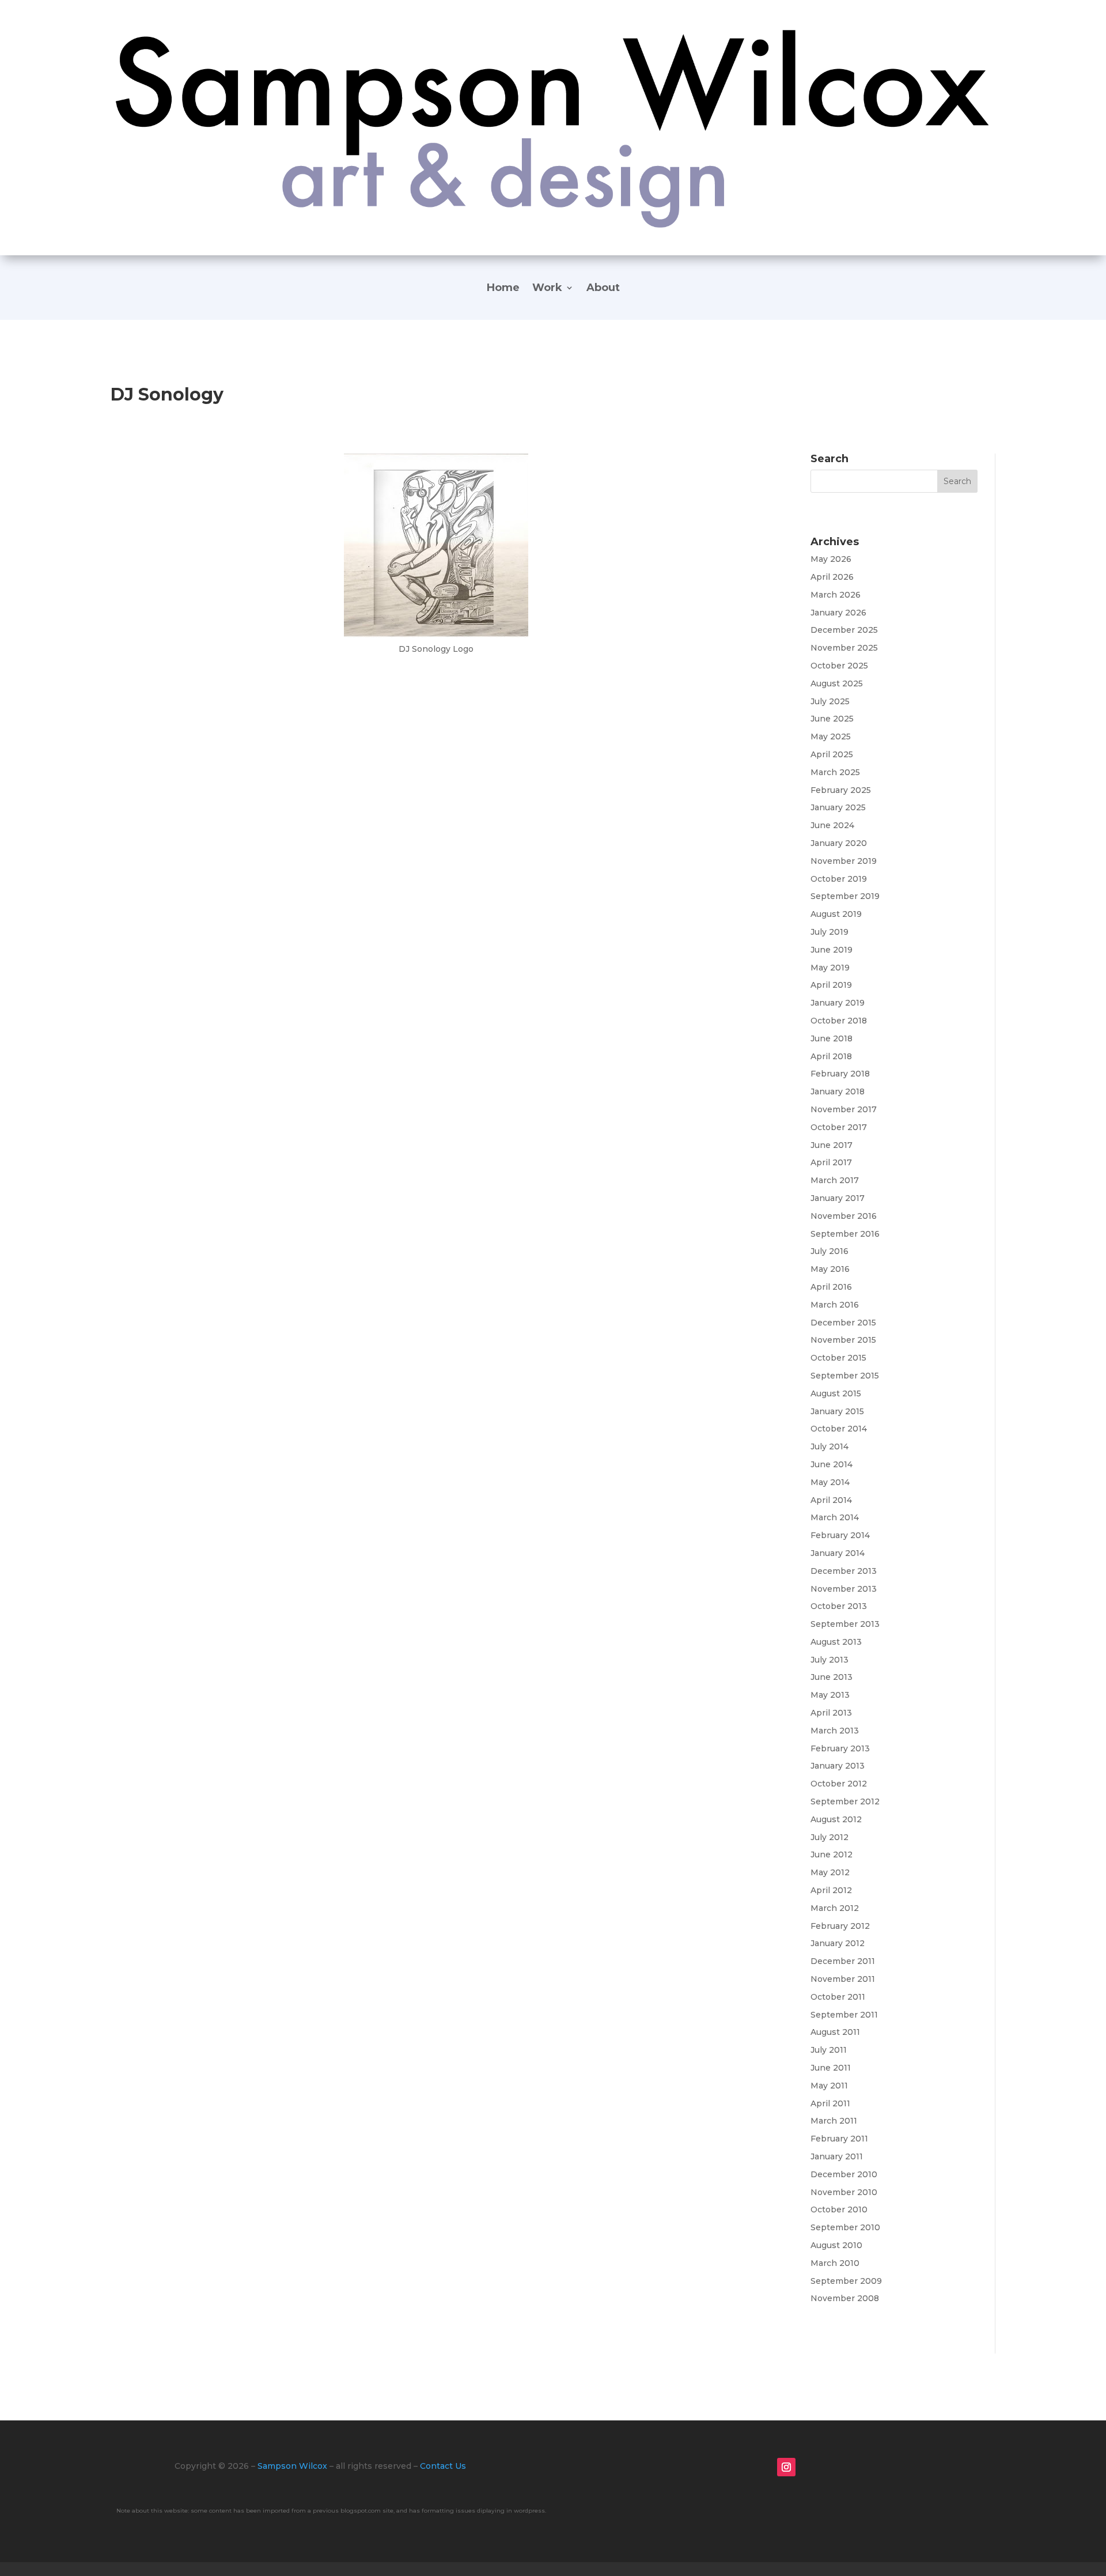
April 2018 (831, 1056)
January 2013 (838, 1766)
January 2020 (839, 843)
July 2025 (830, 701)
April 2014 (831, 1500)
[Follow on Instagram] (786, 2467)
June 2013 (832, 1677)
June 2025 (832, 719)
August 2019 (836, 914)
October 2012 (839, 1784)
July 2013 (829, 1660)
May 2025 (831, 736)
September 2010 (845, 2227)
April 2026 (832, 577)
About (603, 289)
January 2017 (838, 1198)
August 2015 (836, 1393)
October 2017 (839, 1127)
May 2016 (830, 1269)
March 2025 (835, 772)
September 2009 (846, 2281)
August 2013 (836, 1642)
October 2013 (839, 1606)
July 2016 (829, 1251)
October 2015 (838, 1358)
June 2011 (831, 2068)
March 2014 (835, 1517)
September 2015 (845, 1376)
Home (503, 289)
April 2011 (830, 2103)
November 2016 (844, 1216)
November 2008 (845, 2298)
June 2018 (832, 1038)
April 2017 (831, 1162)
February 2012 (840, 1926)
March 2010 (835, 2263)
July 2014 (829, 1446)
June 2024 (832, 825)
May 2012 (830, 1872)
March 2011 (834, 2121)
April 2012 (831, 1890)
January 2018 (838, 1091)
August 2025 (837, 683)
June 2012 (832, 1854)
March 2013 (835, 1731)
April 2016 (831, 1287)
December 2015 (843, 1323)
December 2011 (843, 1961)
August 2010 (836, 2245)
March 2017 (835, 1180)
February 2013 (840, 1748)
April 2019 (831, 985)
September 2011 (844, 2015)
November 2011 (843, 1979)
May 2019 (830, 968)
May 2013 (830, 1695)
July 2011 (829, 2050)
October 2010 (839, 2209)
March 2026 (836, 595)
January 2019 (838, 1003)
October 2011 (838, 1997)
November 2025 (844, 648)
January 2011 (837, 2156)
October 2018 (839, 1021)
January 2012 (838, 1943)
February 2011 (839, 2139)
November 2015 (843, 1340)
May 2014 (830, 1482)
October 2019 (839, 879)
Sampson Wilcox (292, 2466)
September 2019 (845, 896)
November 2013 (844, 1589)
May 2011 (829, 2086)
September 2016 (845, 1234)
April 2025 (832, 754)
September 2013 (845, 1624)
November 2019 (844, 861)
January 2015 (837, 1411)
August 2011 (835, 2032)
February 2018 (840, 1074)
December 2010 (844, 2174)
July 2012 (829, 1837)
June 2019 (832, 950)
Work (547, 289)
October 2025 (839, 666)
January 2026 (838, 613)
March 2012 (835, 1908)
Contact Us (443, 2466)
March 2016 (835, 1305)
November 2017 (844, 1109)
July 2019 (829, 932)
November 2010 (844, 2192)
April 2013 (831, 1713)
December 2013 (844, 1571)
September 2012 (845, 1801)
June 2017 (832, 1145)
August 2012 (836, 1819)
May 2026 (831, 559)
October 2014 (839, 1429)
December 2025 (844, 630)
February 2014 (840, 1535)
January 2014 (838, 1553)
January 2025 (838, 807)
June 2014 (832, 1464)
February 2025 (841, 790)
